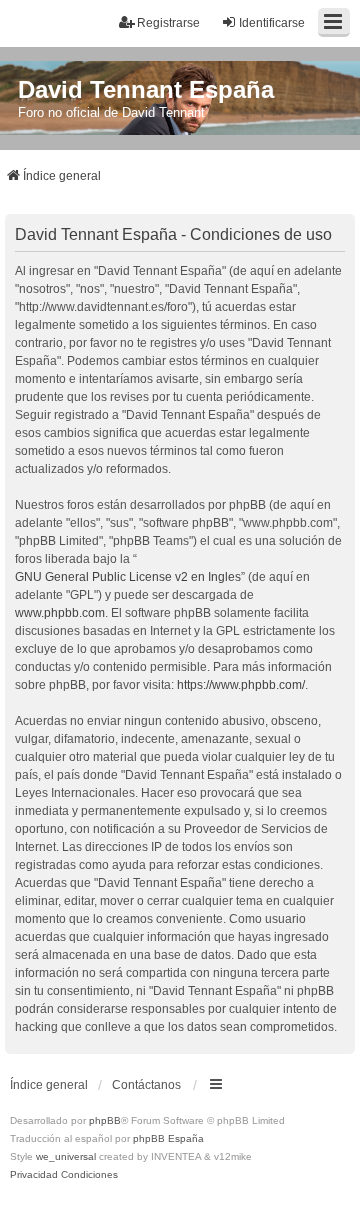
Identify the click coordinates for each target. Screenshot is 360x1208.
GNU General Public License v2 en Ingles (128, 577)
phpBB (105, 1120)
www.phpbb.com (60, 613)
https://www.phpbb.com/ (241, 685)
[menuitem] (34, 1175)
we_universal (66, 1156)
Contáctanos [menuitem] (146, 1085)
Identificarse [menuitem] (272, 23)
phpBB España (168, 1138)
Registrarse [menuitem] (168, 23)
